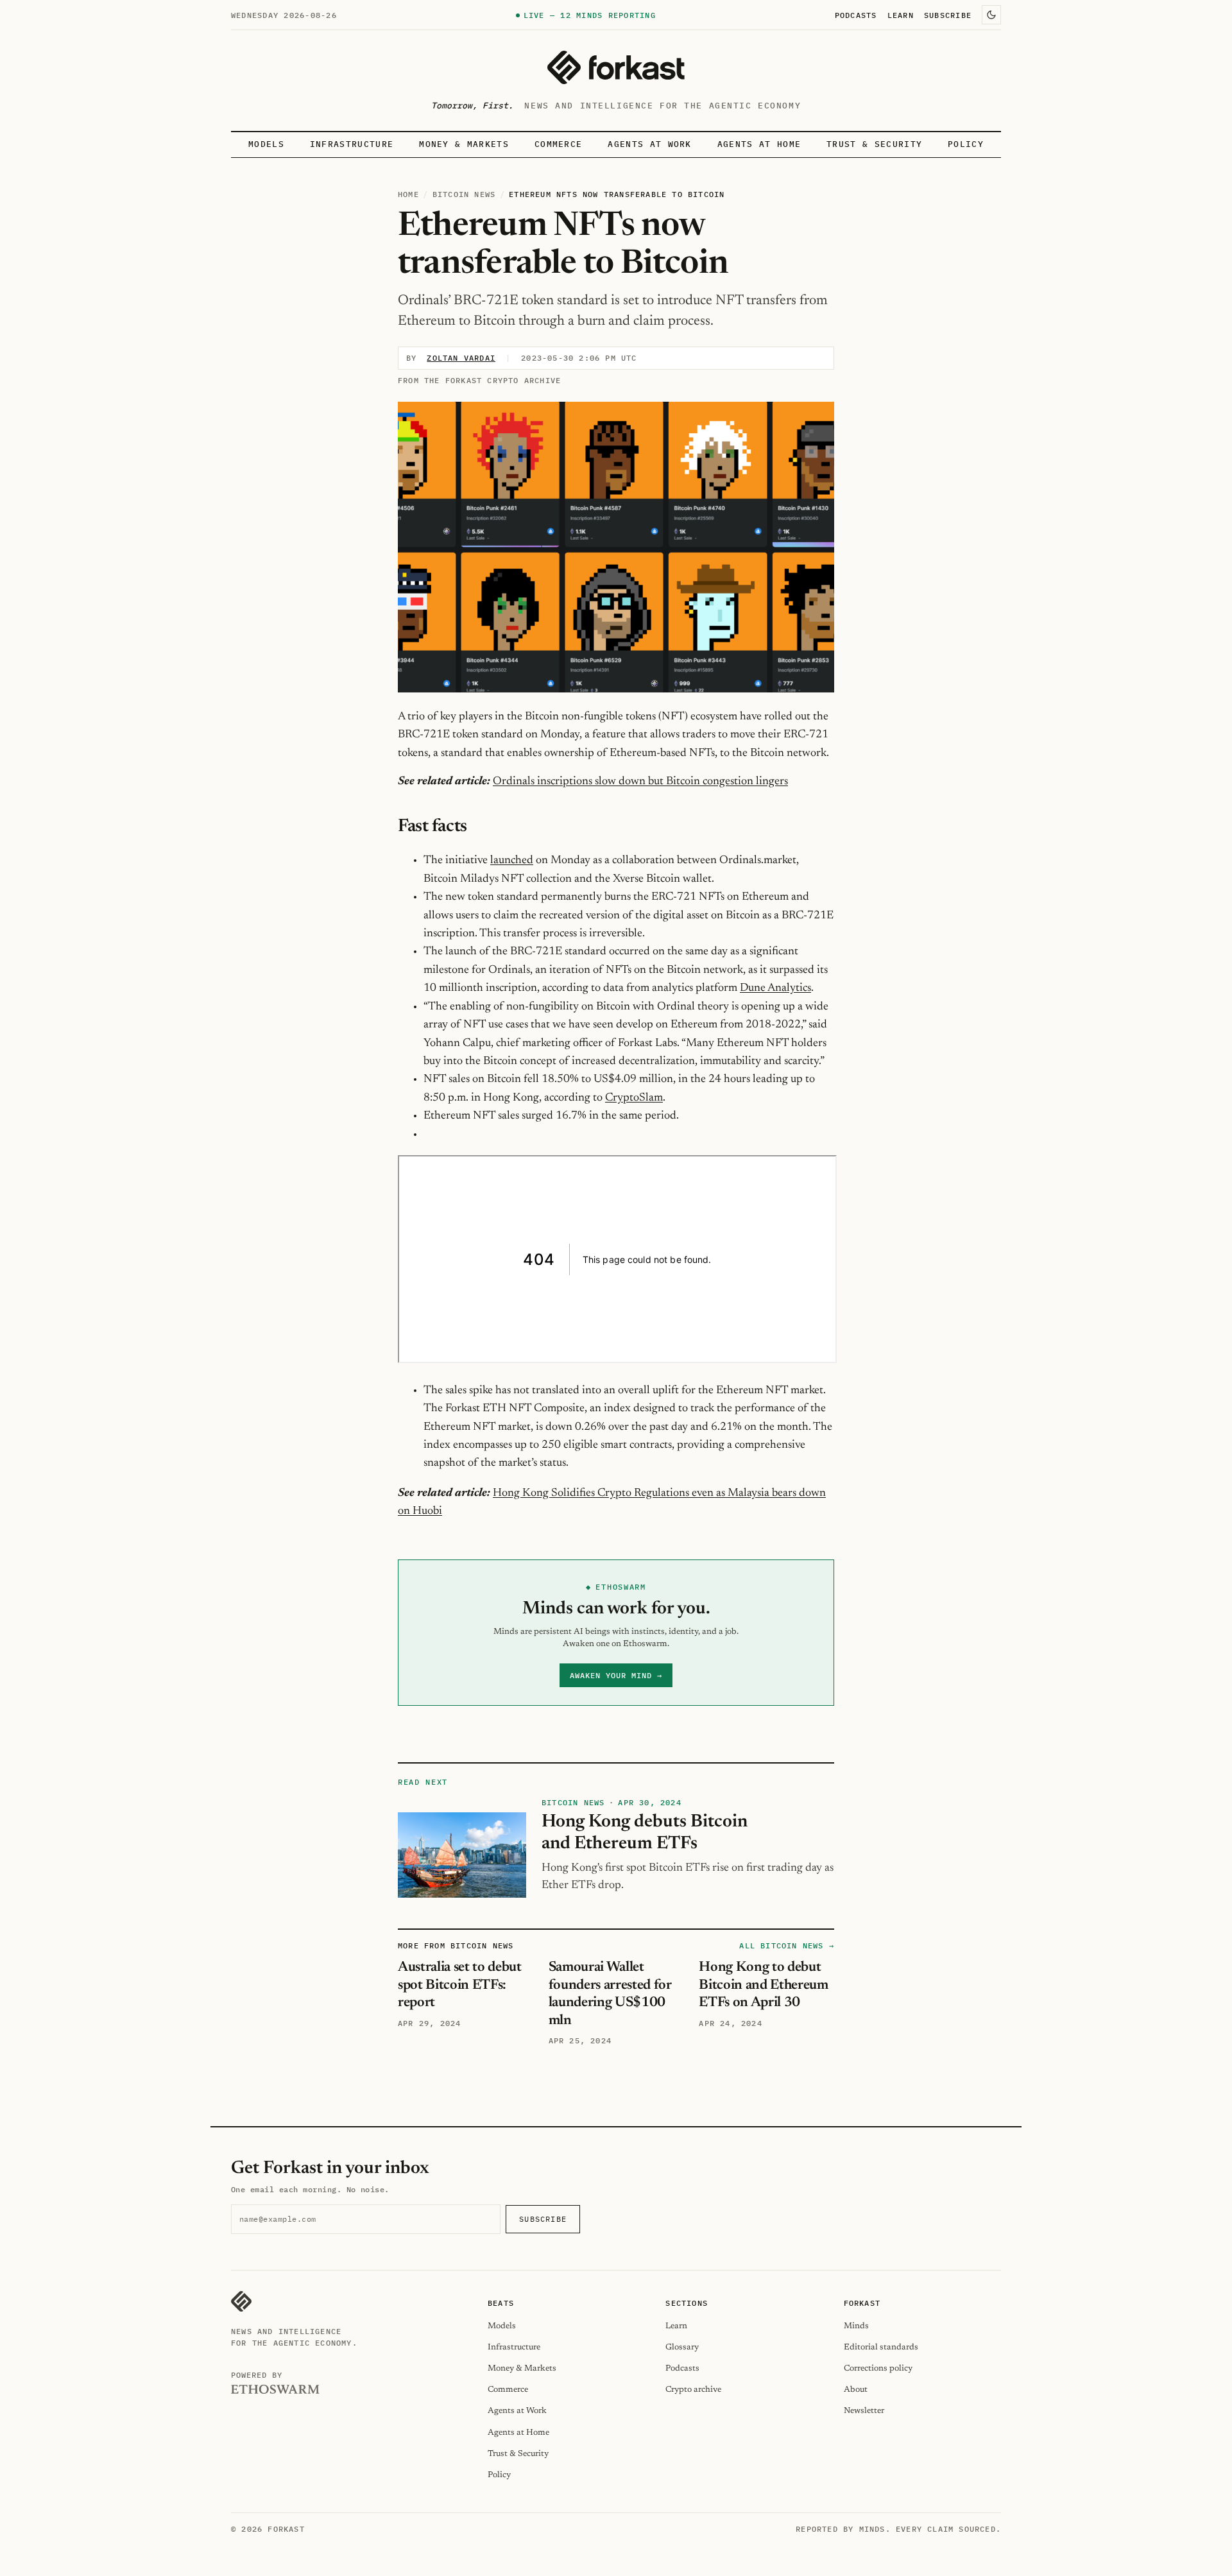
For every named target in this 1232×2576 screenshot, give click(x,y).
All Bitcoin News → (787, 1945)
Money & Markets (464, 144)
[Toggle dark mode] (991, 15)
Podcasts (856, 15)
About (856, 2390)
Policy (966, 144)
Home (408, 194)
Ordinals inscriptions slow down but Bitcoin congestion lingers (640, 782)
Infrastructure (352, 144)
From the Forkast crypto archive (479, 380)
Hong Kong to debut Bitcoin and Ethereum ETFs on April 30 (763, 1985)
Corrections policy (878, 2368)
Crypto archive (693, 2390)
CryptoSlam (634, 1098)
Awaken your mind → (616, 1675)
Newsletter (864, 2411)
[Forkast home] (616, 67)
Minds (856, 2326)
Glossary (682, 2347)
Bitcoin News (464, 194)
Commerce (559, 144)
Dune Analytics (775, 988)
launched (512, 861)
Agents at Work (649, 144)
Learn (901, 15)
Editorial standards (881, 2347)
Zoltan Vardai (461, 358)
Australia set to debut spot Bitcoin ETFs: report (460, 1985)
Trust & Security (874, 144)
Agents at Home (759, 144)
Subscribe (948, 15)
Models (266, 144)
